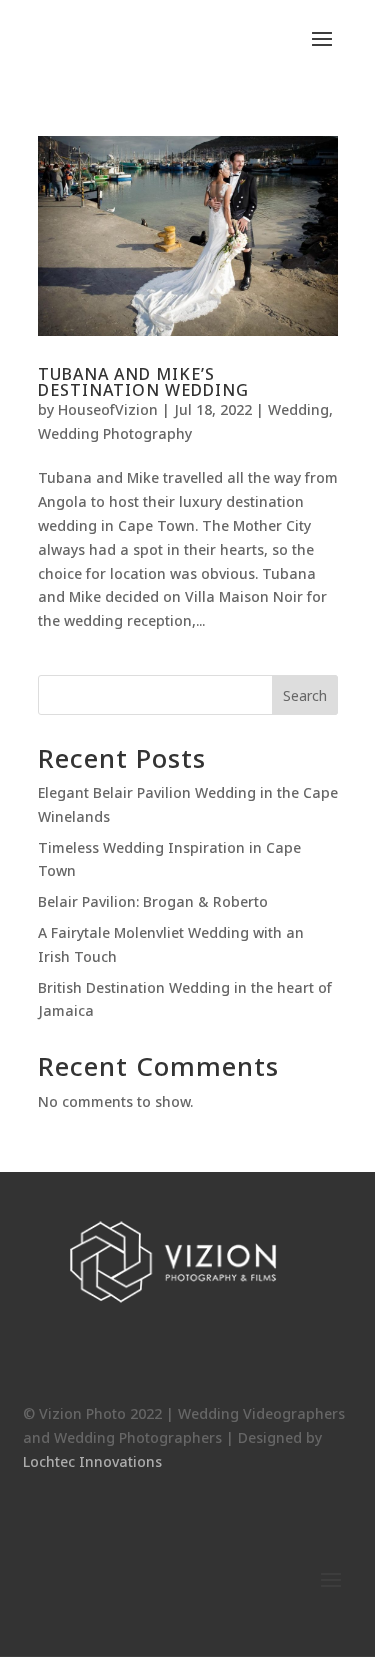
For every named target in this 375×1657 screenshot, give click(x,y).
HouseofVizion (108, 409)
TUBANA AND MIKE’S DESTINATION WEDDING (143, 382)
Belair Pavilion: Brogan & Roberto (153, 901)
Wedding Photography (115, 433)
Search (305, 695)
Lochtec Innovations (92, 1461)
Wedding (298, 409)
